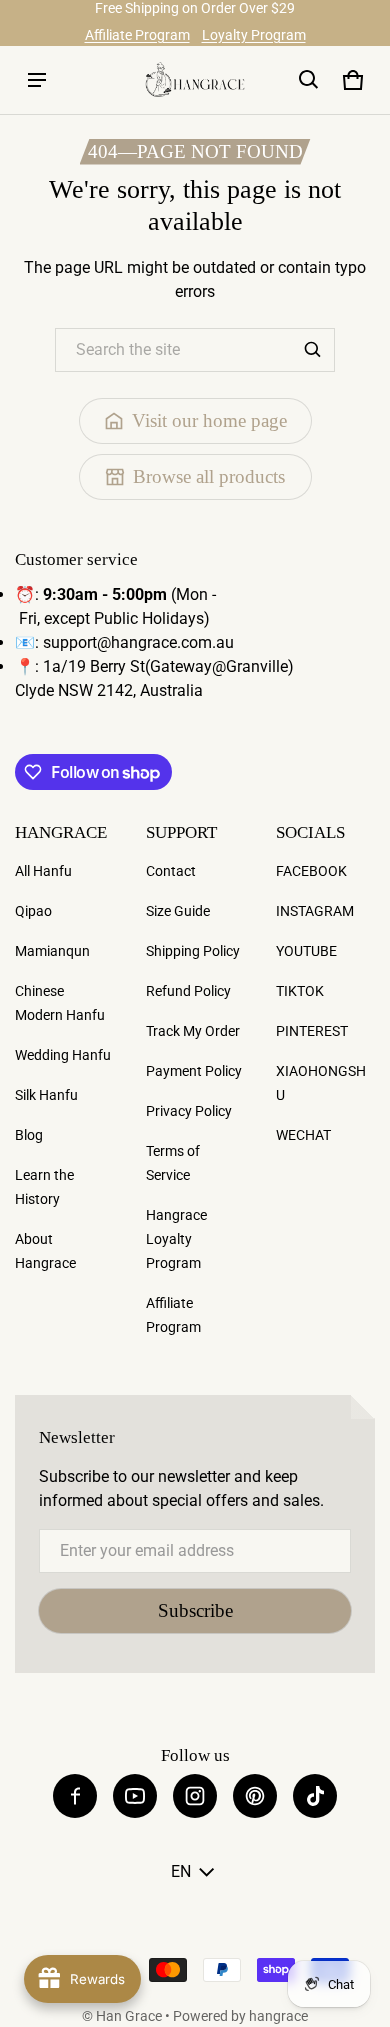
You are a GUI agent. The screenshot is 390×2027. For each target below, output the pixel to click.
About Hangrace (45, 1251)
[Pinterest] (255, 1796)
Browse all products (209, 476)
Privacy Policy (189, 1111)
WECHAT (303, 1135)
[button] (309, 80)
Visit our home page (209, 420)
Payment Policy (194, 1071)
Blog (29, 1135)
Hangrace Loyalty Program (176, 1239)
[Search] (313, 350)
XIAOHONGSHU (321, 1083)
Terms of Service (173, 1163)
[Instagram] (195, 1796)
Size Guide (178, 911)
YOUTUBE (306, 951)
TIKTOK (300, 991)
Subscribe (195, 1610)
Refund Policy (188, 991)
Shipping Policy (193, 951)
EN (181, 1871)
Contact (171, 871)
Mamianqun (52, 951)
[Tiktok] (315, 1796)
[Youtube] (135, 1796)
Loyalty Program (254, 35)
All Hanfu (43, 871)
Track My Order (193, 1031)
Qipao (33, 911)
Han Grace (129, 2016)
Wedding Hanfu (63, 1055)
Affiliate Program (137, 35)
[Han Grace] (195, 79)
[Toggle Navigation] (37, 80)
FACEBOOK (311, 871)
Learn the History (44, 1187)
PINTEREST (312, 1031)
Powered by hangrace (240, 2016)
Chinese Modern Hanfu (60, 1003)
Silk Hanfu (46, 1095)
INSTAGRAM (315, 911)
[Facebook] (75, 1796)
